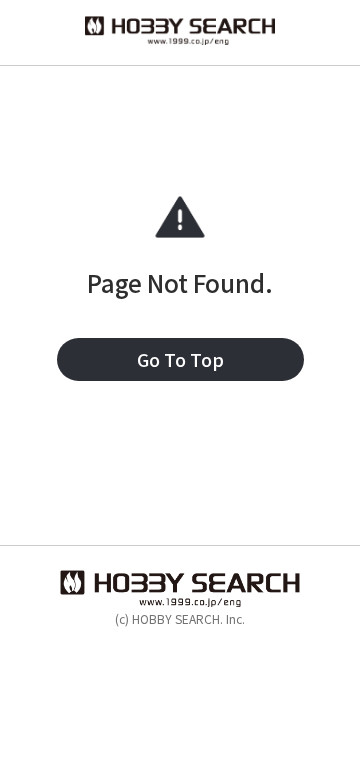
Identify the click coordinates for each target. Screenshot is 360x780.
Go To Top (180, 359)
